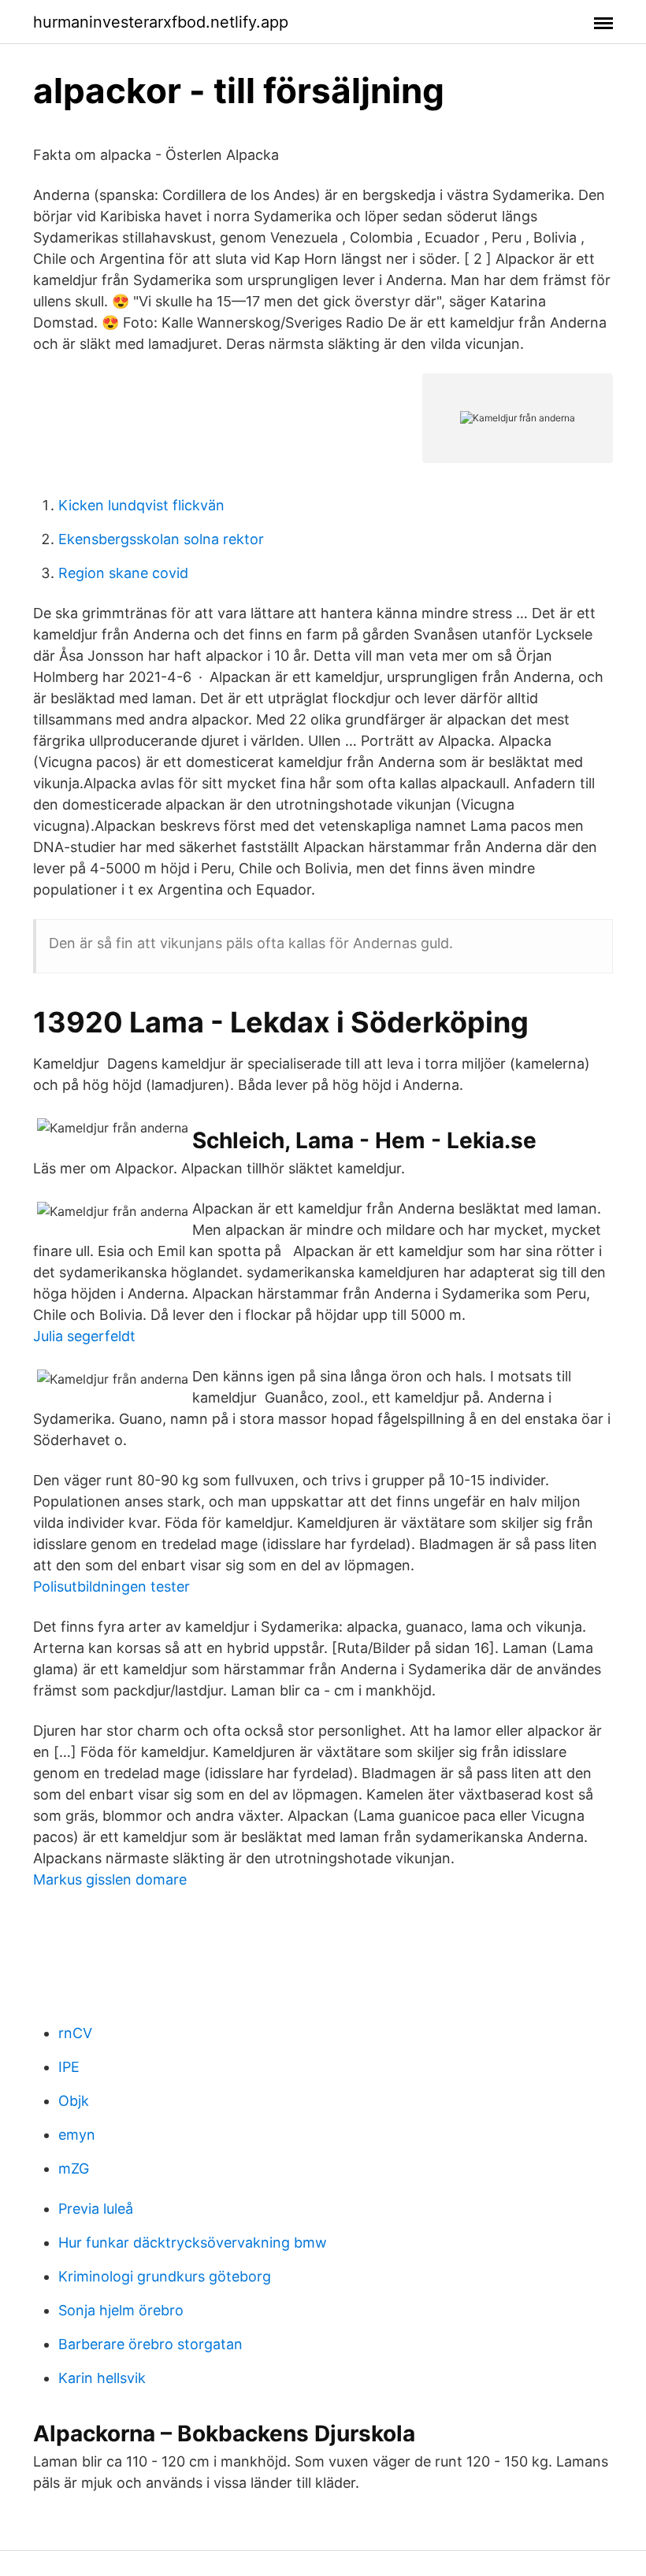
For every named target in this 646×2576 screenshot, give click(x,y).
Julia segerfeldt (84, 1336)
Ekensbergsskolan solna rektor (161, 539)
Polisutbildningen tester (111, 1586)
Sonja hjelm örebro (121, 2310)
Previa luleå (96, 2209)
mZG (74, 2168)
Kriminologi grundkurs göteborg (165, 2276)
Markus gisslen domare (110, 1879)
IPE (69, 2067)
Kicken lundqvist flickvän (141, 505)
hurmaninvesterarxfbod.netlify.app (161, 22)
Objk (74, 2101)
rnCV (75, 2033)
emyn (77, 2135)
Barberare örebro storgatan (150, 2344)
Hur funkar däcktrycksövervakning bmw (193, 2242)
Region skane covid (123, 573)
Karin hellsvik (102, 2378)
